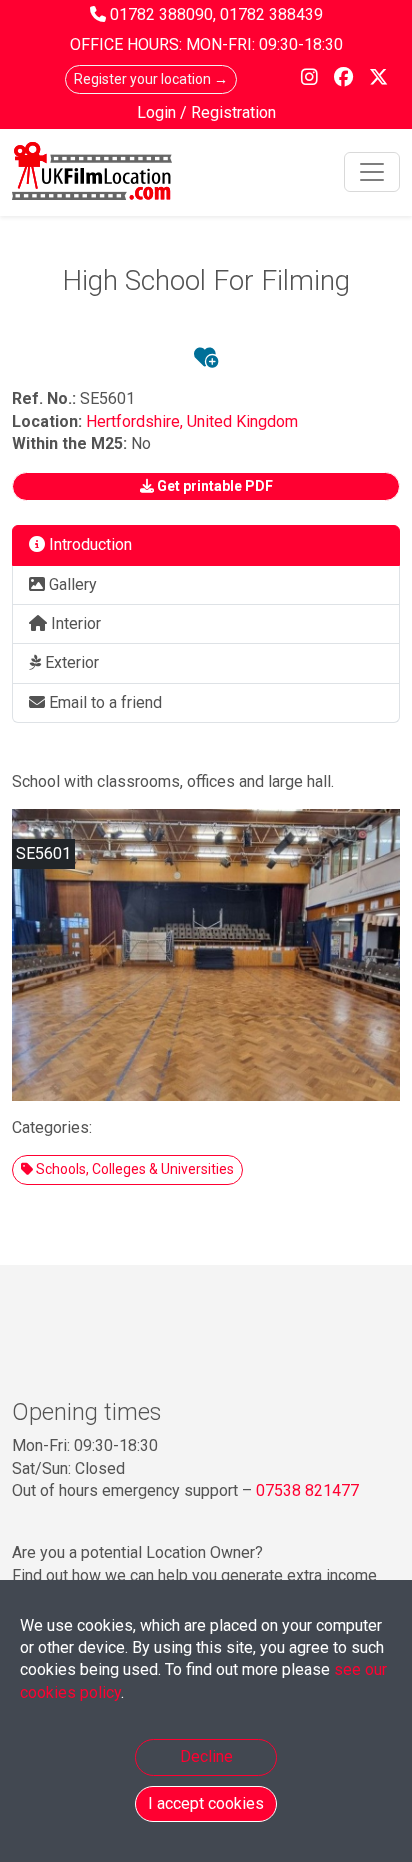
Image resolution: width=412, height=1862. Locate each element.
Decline (206, 1756)
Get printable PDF (213, 486)
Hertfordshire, (136, 421)
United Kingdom (242, 421)
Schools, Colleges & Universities (133, 1169)
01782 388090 (161, 14)
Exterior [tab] (70, 662)
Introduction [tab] (88, 544)
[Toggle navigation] (372, 172)
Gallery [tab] (71, 584)
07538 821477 (307, 1490)
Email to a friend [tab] (103, 702)
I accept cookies (206, 1803)
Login (158, 112)
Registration (233, 112)
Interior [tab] (74, 623)
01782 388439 (271, 14)
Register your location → (151, 79)
